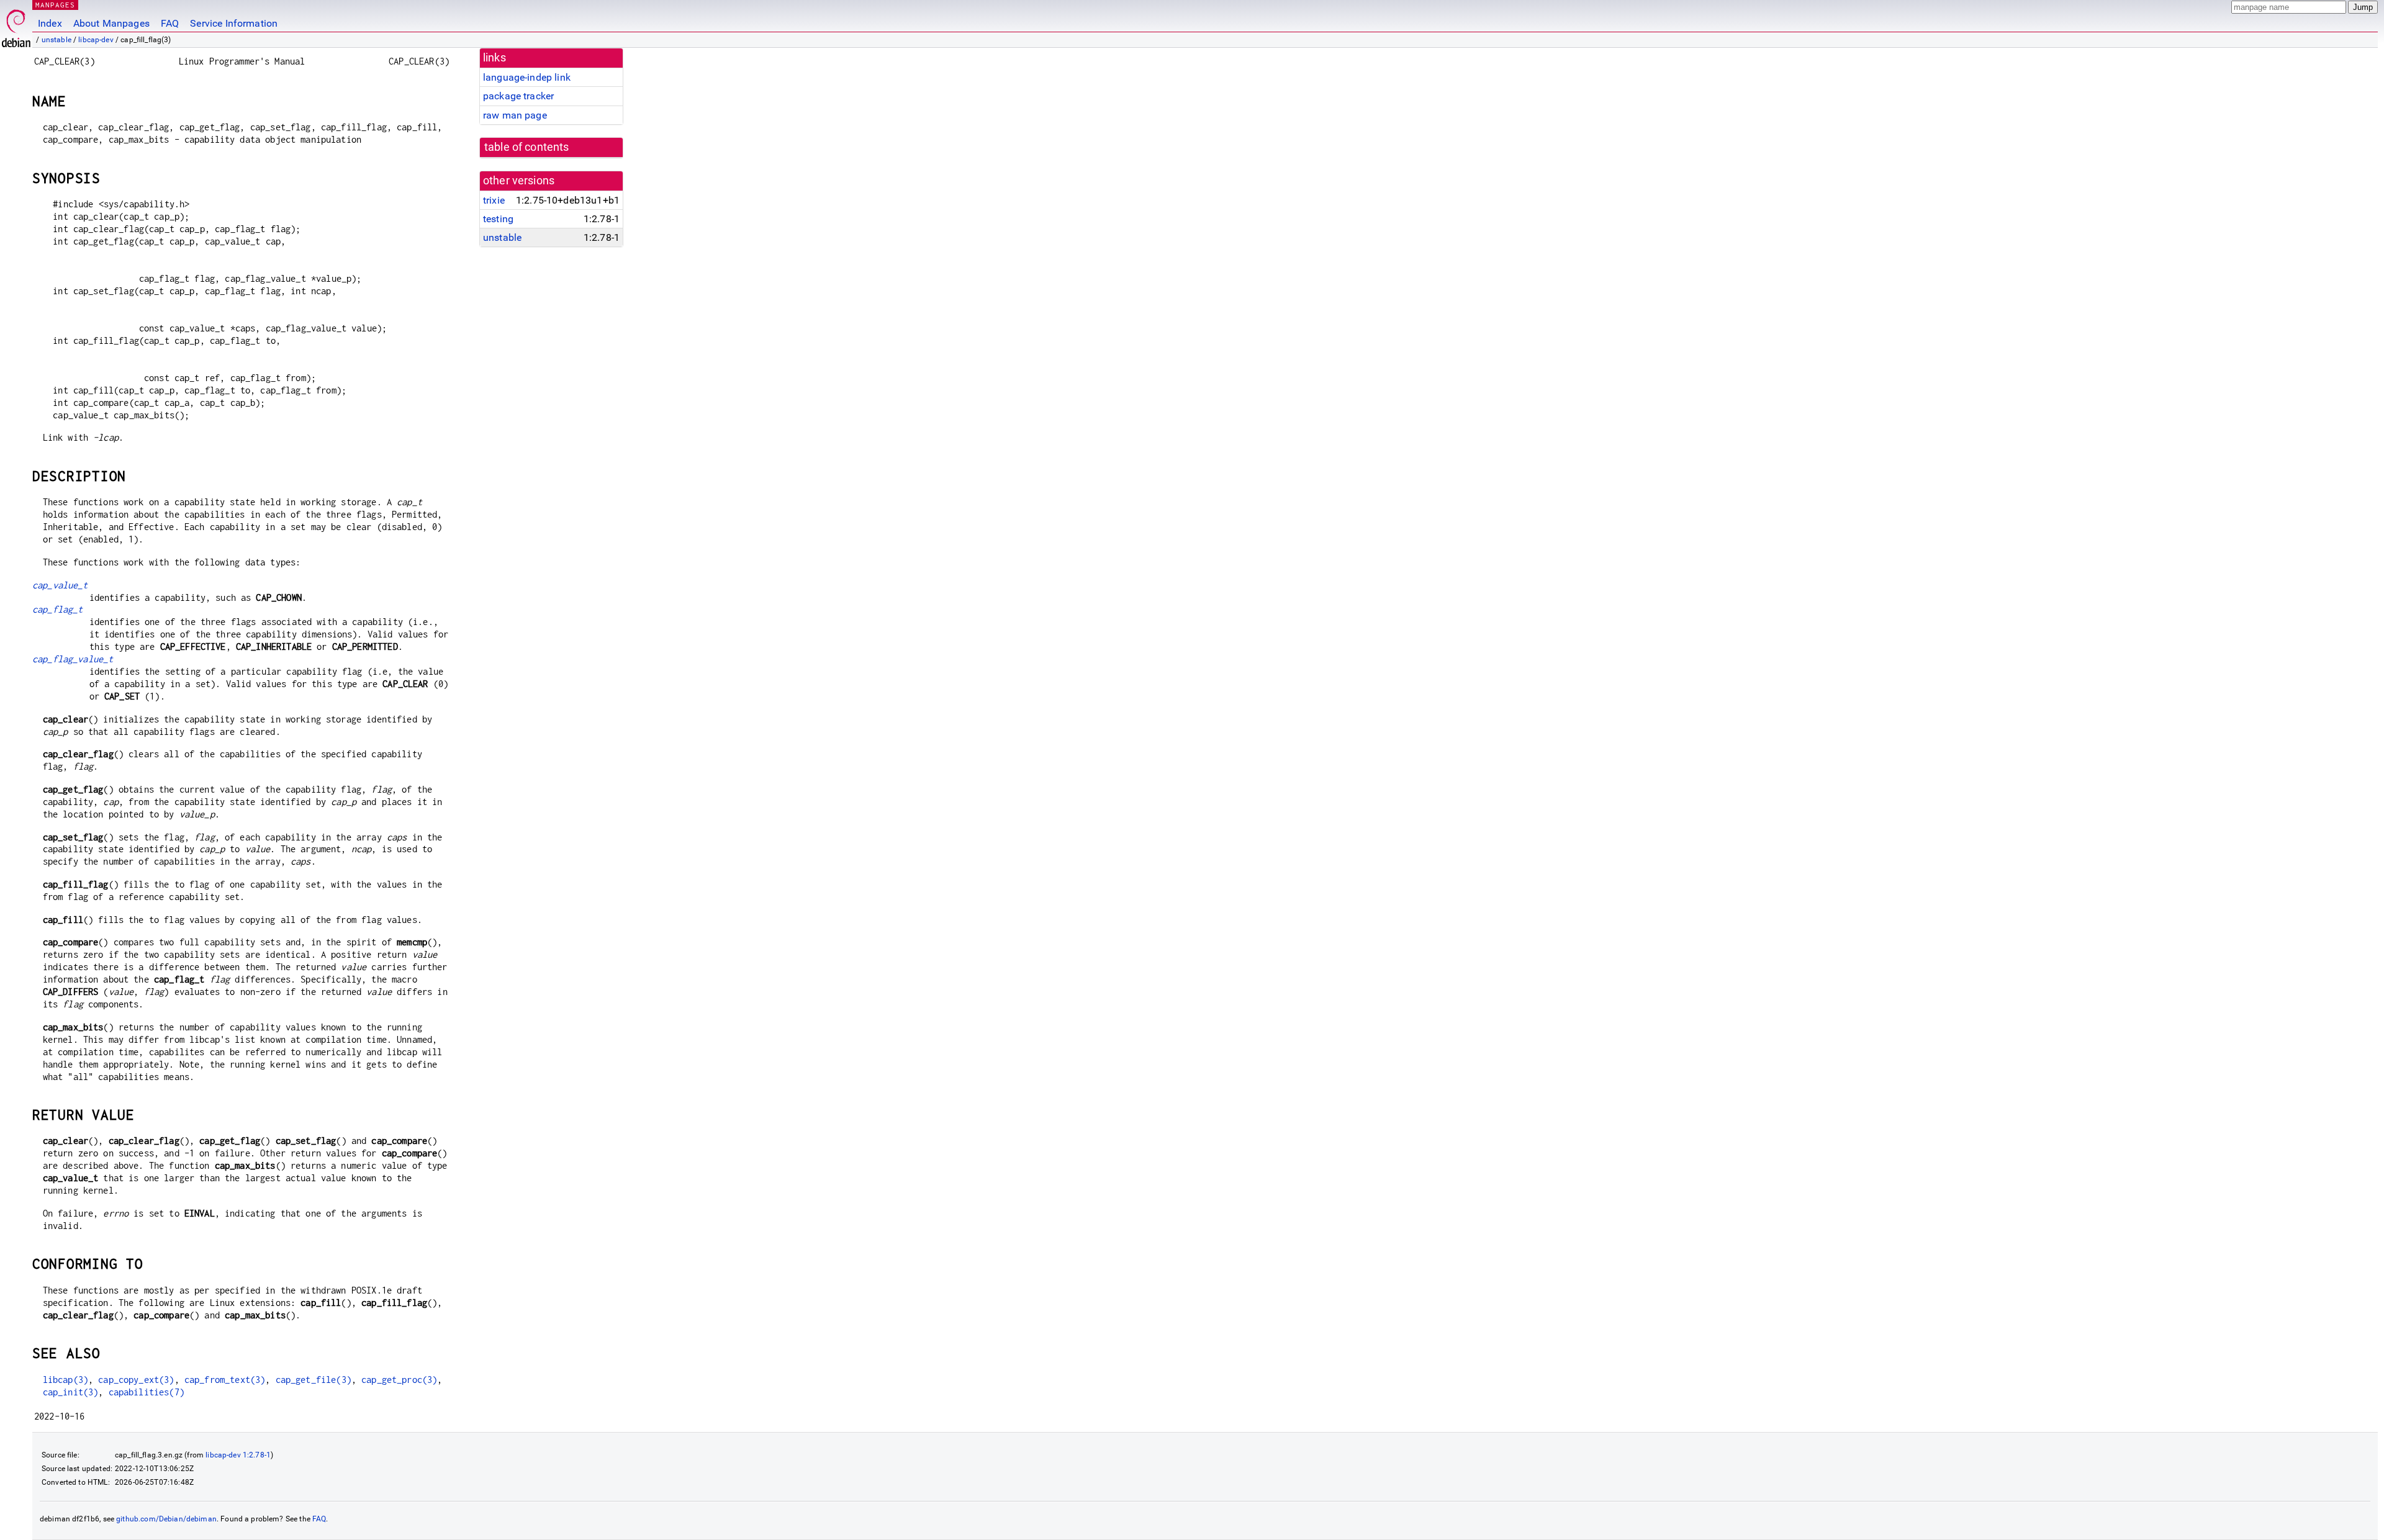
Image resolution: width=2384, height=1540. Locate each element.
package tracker (518, 96)
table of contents (527, 147)
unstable (56, 40)
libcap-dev (96, 40)
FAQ (170, 23)
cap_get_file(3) (314, 1380)
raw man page (515, 115)
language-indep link (527, 77)
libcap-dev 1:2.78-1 (238, 1455)
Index (50, 23)
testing (498, 219)
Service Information (234, 23)
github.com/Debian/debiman (166, 1519)
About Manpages (111, 23)
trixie (494, 200)
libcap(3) (65, 1380)
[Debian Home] (16, 25)
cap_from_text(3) (225, 1380)
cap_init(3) (71, 1392)
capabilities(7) (147, 1392)
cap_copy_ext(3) (136, 1380)
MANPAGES (55, 5)
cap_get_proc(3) (399, 1380)
